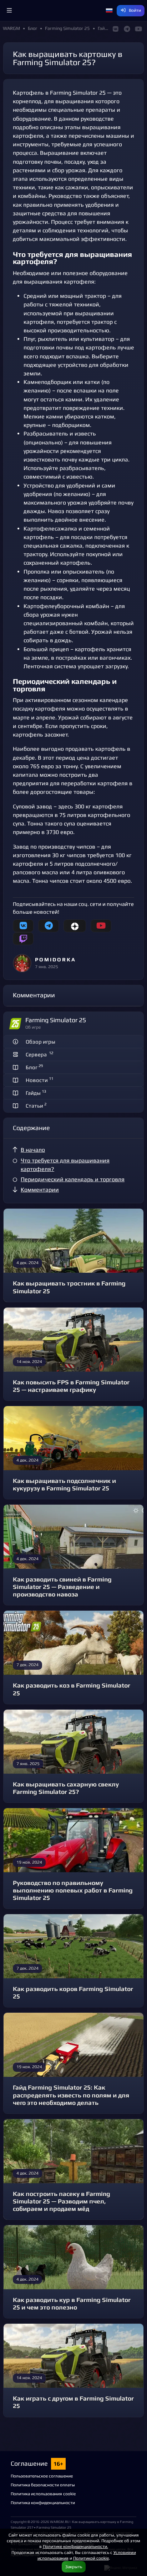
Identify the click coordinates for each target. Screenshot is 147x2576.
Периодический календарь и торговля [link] (73, 1179)
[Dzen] (75, 926)
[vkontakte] (23, 926)
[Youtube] (101, 926)
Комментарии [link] (40, 1190)
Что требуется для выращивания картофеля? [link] (65, 1165)
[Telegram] (49, 926)
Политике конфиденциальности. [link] (75, 2546)
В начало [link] (33, 1150)
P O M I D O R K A (55, 959)
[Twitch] (23, 939)
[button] (9, 11)
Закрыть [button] (74, 2567)
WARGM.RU (60, 2522)
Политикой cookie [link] (91, 2558)
